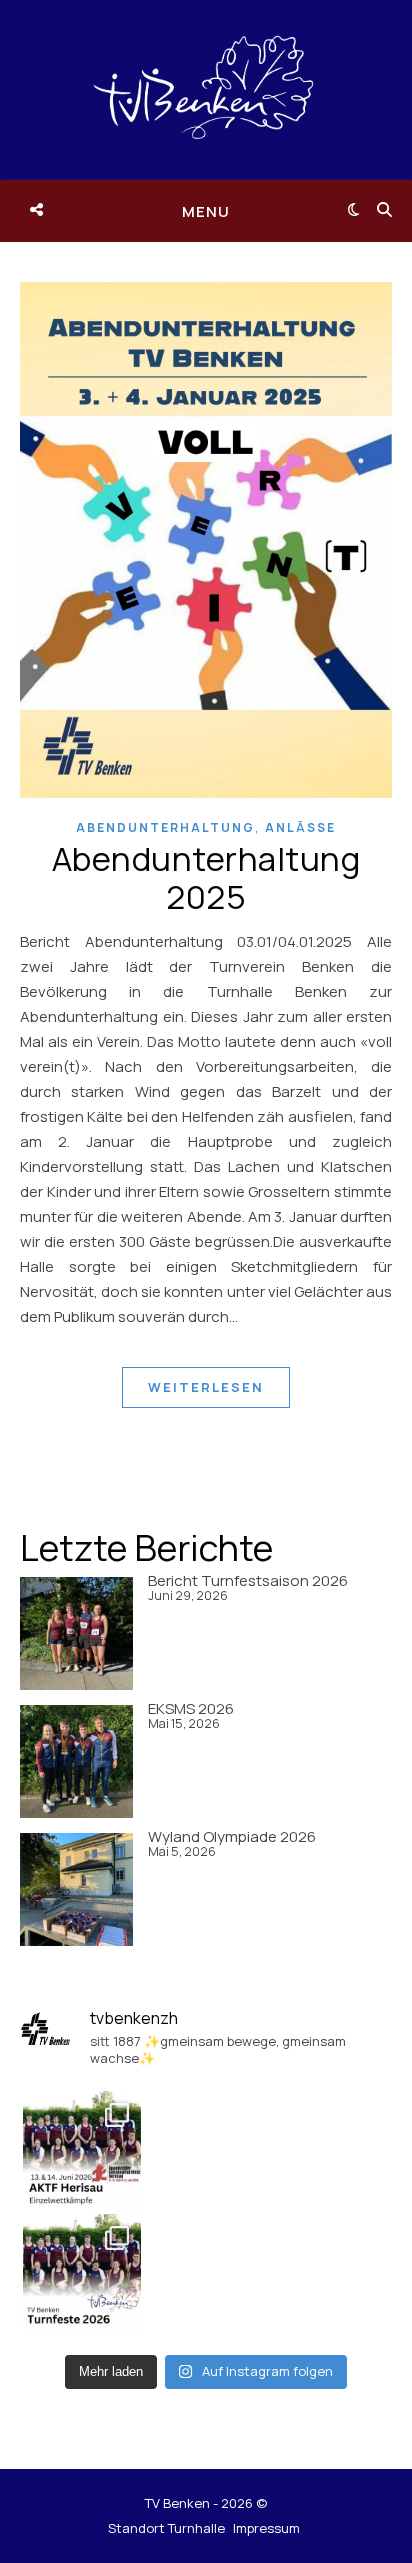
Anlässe (300, 827)
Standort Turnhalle (166, 2528)
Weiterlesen (206, 1387)
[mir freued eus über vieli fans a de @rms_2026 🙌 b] (82, 2273)
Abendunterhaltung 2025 (206, 877)
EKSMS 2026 (191, 1708)
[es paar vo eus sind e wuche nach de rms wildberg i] (82, 2150)
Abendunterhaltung (165, 827)
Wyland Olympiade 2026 (232, 1836)
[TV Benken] (206, 90)
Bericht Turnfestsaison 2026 (248, 1580)
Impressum (266, 2528)
